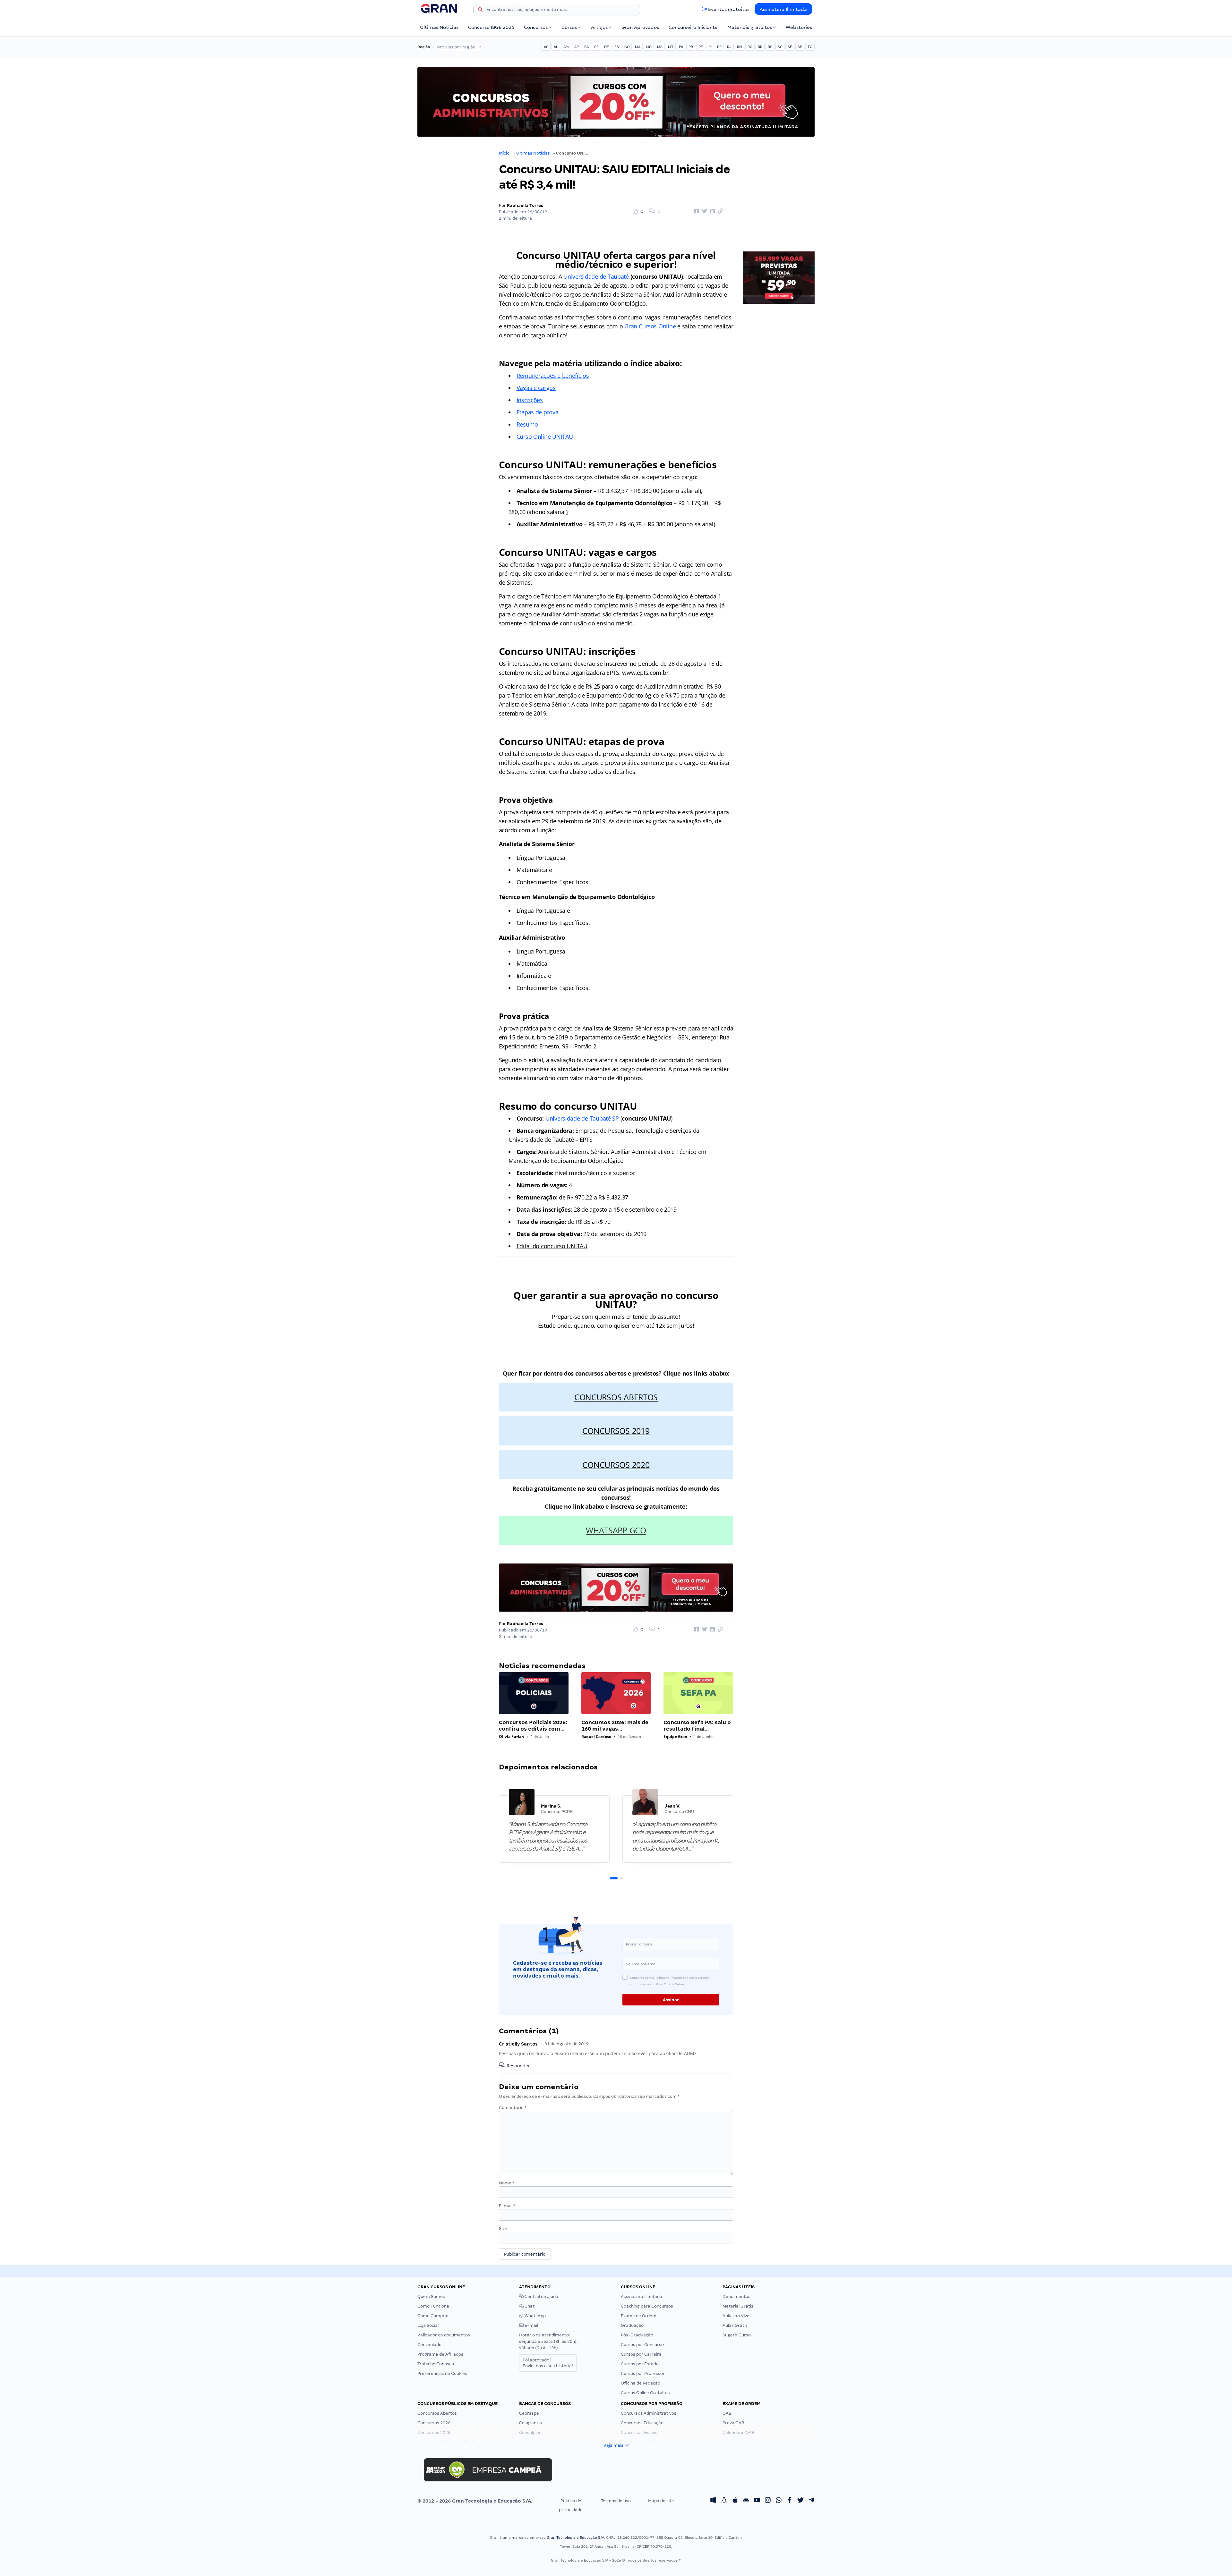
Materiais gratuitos (750, 27)
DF (607, 47)
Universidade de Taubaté (596, 276)
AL (556, 47)
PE (701, 47)
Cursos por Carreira (641, 2354)
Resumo (527, 424)
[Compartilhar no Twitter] (704, 211)
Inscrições (530, 400)
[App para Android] (746, 2501)
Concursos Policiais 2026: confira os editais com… (533, 1726)
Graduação (632, 2325)
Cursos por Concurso (642, 2345)
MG (649, 47)
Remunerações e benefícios (553, 376)
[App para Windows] (713, 2501)
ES (617, 47)
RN (740, 47)
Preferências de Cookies (442, 2373)
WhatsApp (535, 2316)
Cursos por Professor (643, 2373)
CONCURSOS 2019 (616, 1431)
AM (566, 47)
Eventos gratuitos (729, 9)
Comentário (513, 2108)
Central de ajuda (541, 2296)
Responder (518, 2066)
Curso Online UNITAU (545, 436)
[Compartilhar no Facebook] (696, 211)
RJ (729, 47)
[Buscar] (480, 11)
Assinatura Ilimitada (783, 9)
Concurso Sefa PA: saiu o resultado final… (697, 1726)
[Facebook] (790, 2501)
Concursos (536, 27)
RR (760, 47)
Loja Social (428, 2325)
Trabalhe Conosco (436, 2364)
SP (800, 47)
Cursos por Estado (640, 2364)
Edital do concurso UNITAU (552, 1246)
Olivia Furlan (511, 1737)
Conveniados (431, 2345)
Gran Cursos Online (650, 326)
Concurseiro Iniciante (693, 27)
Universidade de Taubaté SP (582, 1118)
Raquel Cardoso (596, 1737)
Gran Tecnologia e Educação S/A (575, 2538)
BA (586, 47)
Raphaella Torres (525, 205)
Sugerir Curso (737, 2335)
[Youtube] (757, 2501)
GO (627, 47)
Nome (507, 2183)
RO (750, 47)
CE (596, 47)
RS (770, 47)
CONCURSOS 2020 (616, 1465)
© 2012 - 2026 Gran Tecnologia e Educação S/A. (475, 2501)
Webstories (799, 27)
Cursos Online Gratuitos (645, 2393)
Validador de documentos (444, 2335)
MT (671, 47)
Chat (529, 2306)
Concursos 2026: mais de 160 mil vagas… (615, 1726)
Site (503, 2229)
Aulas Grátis (735, 2325)
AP (577, 47)
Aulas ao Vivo (736, 2316)
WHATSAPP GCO (616, 1530)
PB (691, 47)
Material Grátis (738, 2306)
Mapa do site (661, 2501)
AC (546, 47)
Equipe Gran (675, 1737)
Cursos (569, 27)
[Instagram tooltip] (768, 2501)
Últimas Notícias (439, 27)
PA (681, 47)
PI (710, 47)
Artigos (599, 27)
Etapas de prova (538, 412)
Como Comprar (433, 2316)
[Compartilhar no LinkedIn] (712, 211)
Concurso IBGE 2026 (491, 27)
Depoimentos (736, 2296)
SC (780, 47)
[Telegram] (811, 2501)
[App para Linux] (724, 2501)
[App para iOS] (735, 2501)
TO (810, 47)
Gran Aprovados (640, 27)
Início (504, 153)
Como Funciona (433, 2306)
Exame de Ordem (639, 2316)
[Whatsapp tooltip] (779, 2501)
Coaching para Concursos (647, 2306)
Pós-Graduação (637, 2335)
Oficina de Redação (641, 2383)
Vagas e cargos (536, 388)
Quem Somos (431, 2296)
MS (660, 47)
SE (790, 47)
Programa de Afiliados (440, 2354)
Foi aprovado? (548, 2363)
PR (719, 47)
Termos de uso (616, 2501)
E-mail (507, 2206)
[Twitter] (800, 2501)
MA (638, 47)
